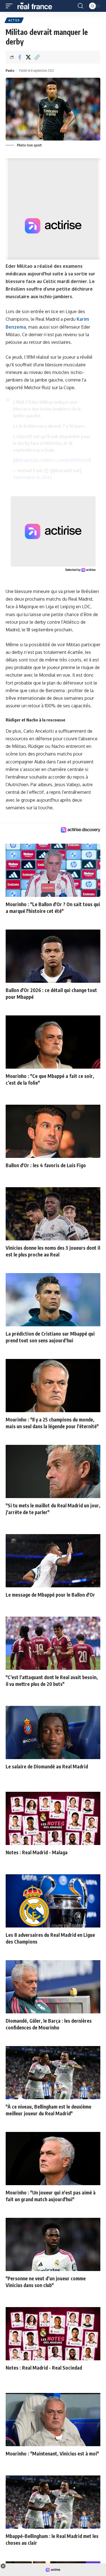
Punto (10, 71)
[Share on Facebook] (20, 57)
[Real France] (37, 6)
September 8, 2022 (33, 477)
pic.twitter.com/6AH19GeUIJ (62, 460)
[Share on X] (28, 57)
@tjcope (23, 460)
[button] (10, 6)
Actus (14, 20)
